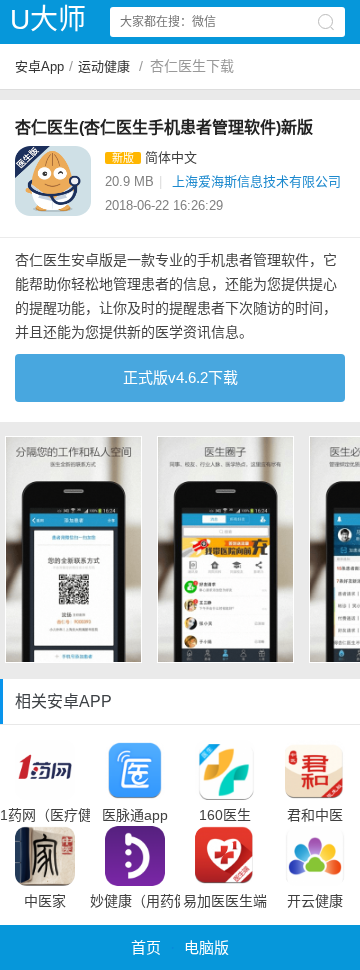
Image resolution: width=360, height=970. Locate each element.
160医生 (225, 815)
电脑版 (206, 947)
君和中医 (315, 815)
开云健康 (315, 901)
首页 (146, 947)
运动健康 (104, 66)
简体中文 (171, 157)
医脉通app (135, 815)
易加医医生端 (225, 901)
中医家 (45, 901)
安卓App (39, 66)
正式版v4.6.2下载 (180, 377)
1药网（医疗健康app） (45, 815)
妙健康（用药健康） (135, 901)
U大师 (48, 19)
